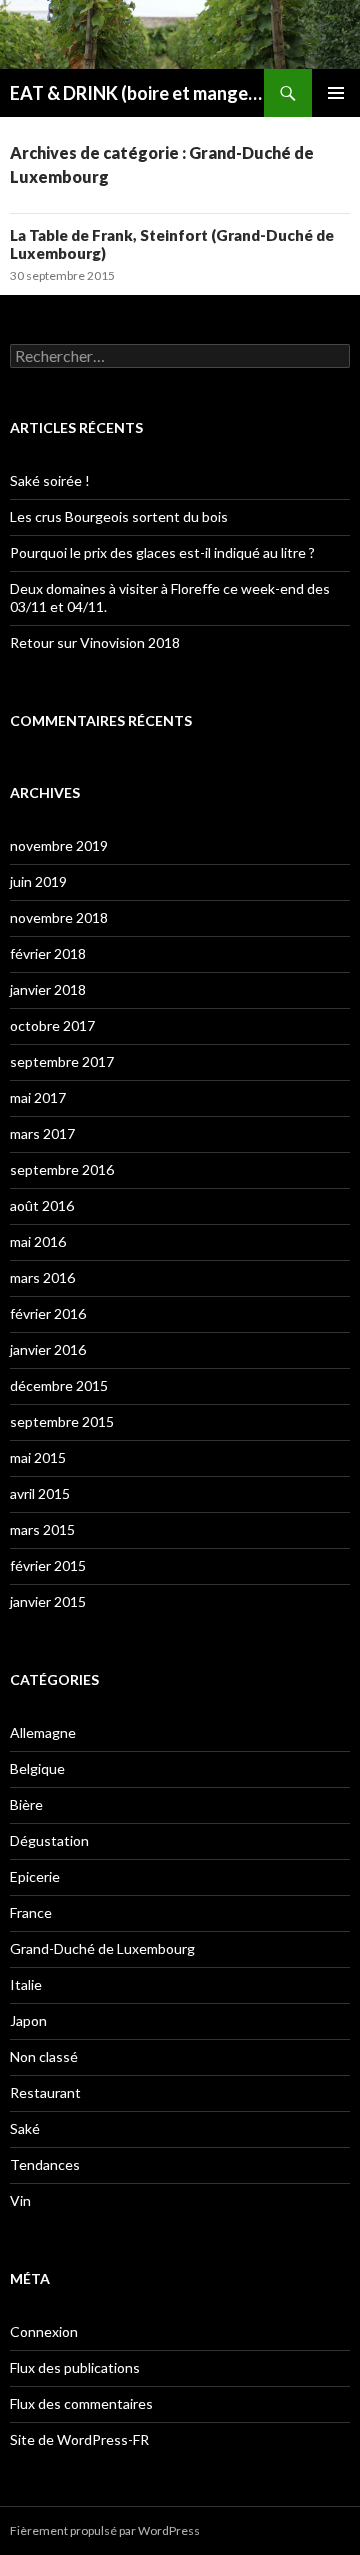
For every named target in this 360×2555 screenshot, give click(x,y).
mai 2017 (38, 1097)
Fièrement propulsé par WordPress (105, 2530)
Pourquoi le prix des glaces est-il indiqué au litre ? (162, 552)
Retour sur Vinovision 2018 (95, 642)
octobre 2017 (52, 1025)
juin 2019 (38, 881)
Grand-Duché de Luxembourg (102, 1948)
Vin (20, 2200)
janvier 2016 (48, 1349)
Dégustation (49, 1840)
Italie (26, 1984)
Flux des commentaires (81, 2403)
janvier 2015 (48, 1601)
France (31, 1912)
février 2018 (48, 953)
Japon (28, 2020)
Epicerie (35, 1876)
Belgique (37, 1768)
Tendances (45, 2164)
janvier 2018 (48, 989)
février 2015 (48, 1565)
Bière (26, 1804)
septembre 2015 (62, 1421)
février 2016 (48, 1313)
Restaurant (45, 2092)
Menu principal (336, 93)
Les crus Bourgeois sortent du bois (119, 516)
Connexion (44, 2331)
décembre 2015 (59, 1385)
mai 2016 (38, 1241)
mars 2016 (42, 1277)
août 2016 (42, 1205)
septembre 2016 (62, 1169)
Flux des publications (75, 2367)
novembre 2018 (59, 917)
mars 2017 (42, 1133)
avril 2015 (40, 1493)
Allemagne (43, 1732)
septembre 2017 (62, 1061)
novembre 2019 (59, 845)
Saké (25, 2128)
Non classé (44, 2056)
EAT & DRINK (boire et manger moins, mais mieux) (137, 93)
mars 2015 (42, 1529)
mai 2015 (38, 1457)
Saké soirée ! (50, 480)
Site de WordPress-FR (79, 2439)
